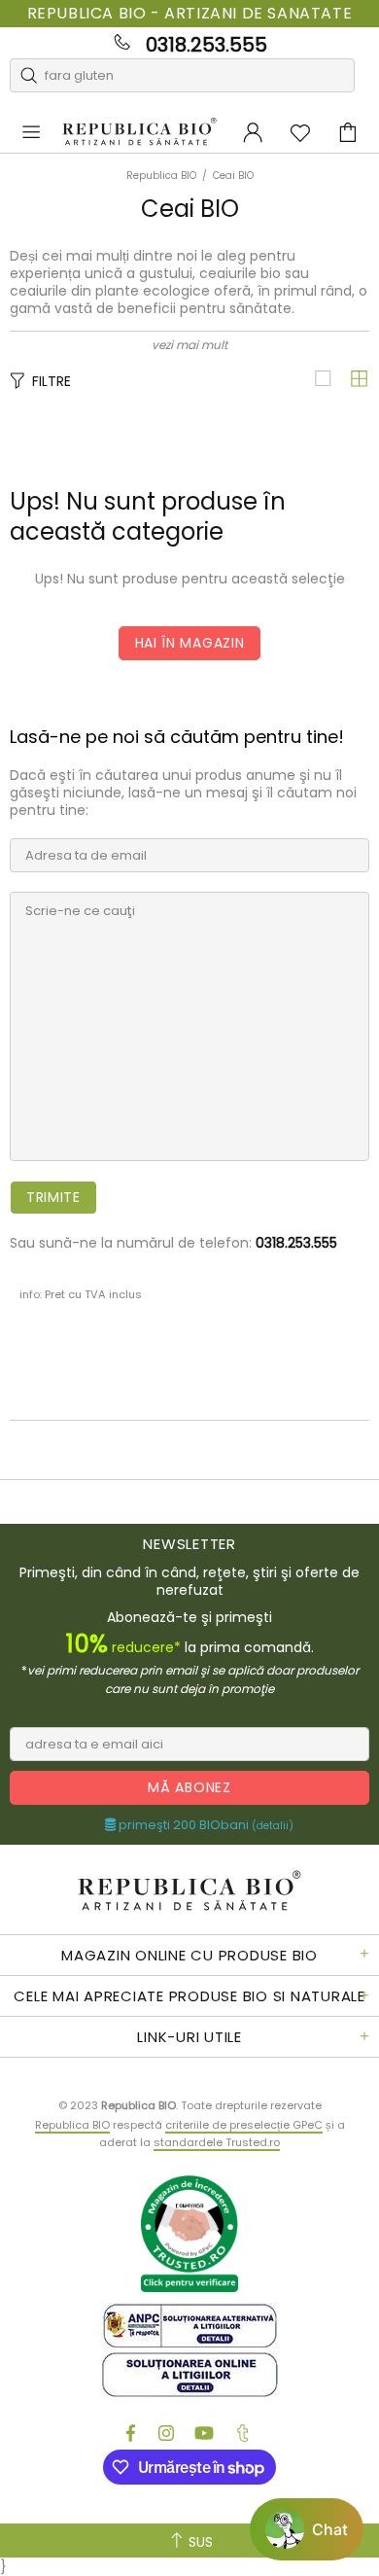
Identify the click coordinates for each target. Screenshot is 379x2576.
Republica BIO (139, 132)
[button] (307, 2529)
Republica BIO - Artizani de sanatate (190, 14)
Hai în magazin (190, 643)
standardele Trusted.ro (217, 2142)
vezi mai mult (189, 345)
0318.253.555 (207, 45)
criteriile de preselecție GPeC (244, 2125)
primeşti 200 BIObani (205, 1825)
